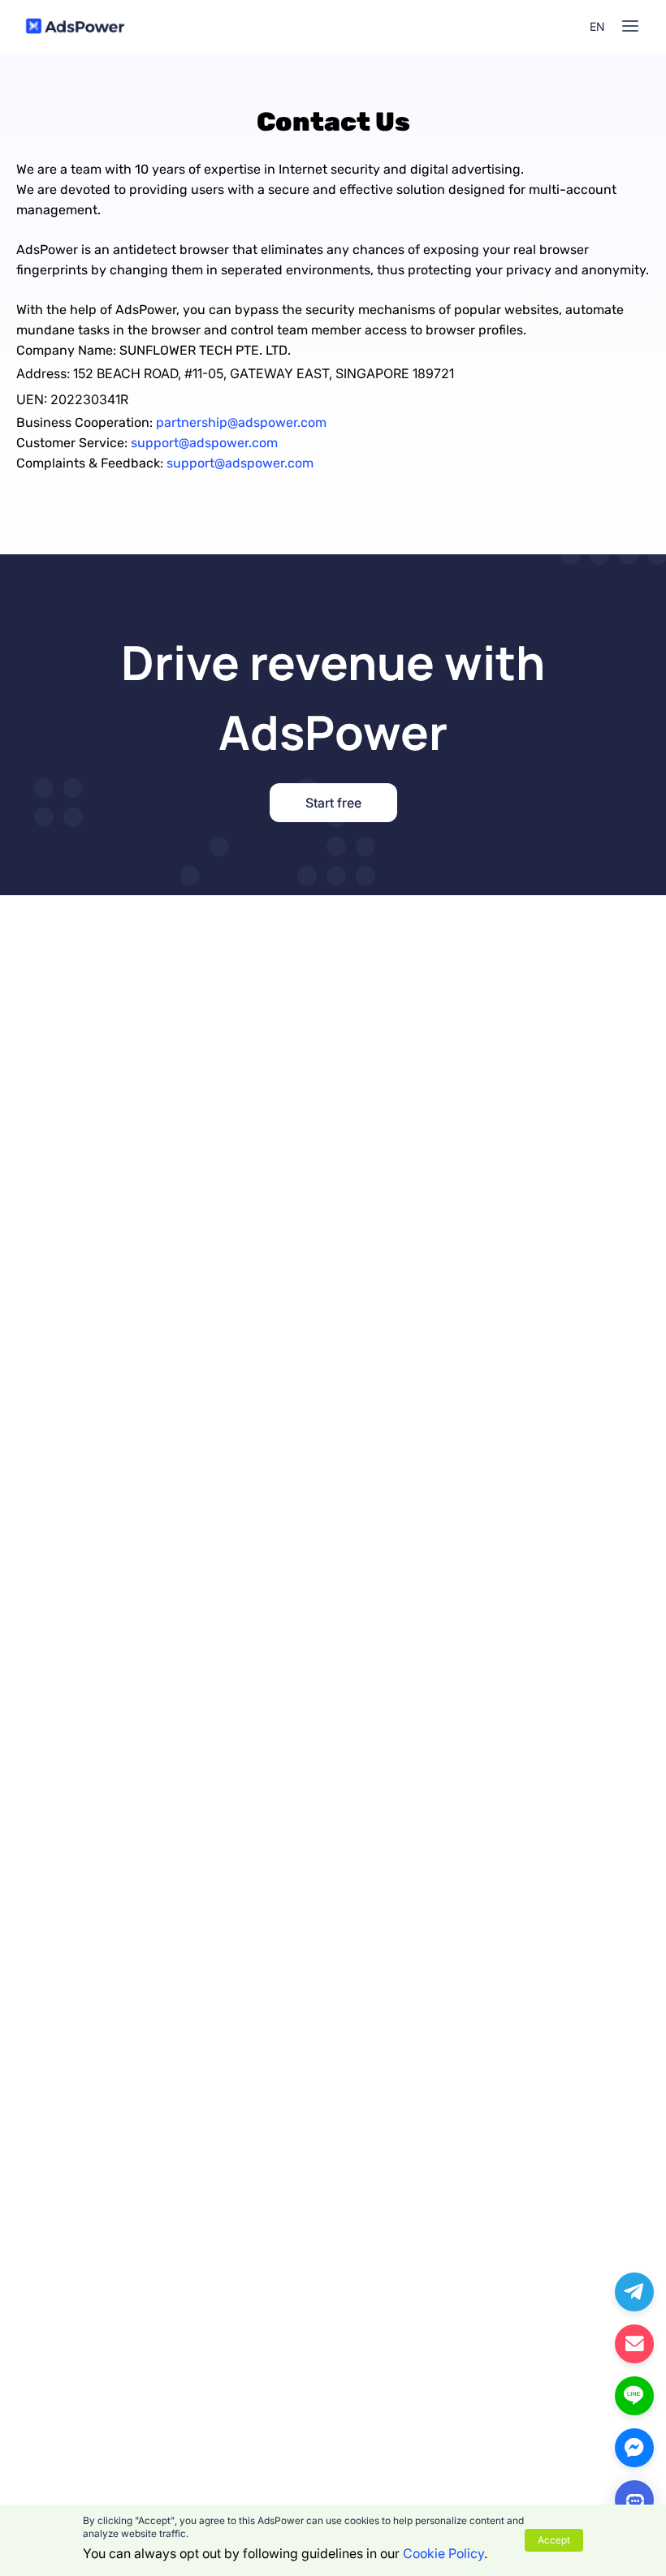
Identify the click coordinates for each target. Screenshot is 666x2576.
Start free (333, 803)
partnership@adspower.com (241, 422)
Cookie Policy (443, 2553)
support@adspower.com (204, 443)
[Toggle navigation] (630, 26)
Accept (554, 2540)
